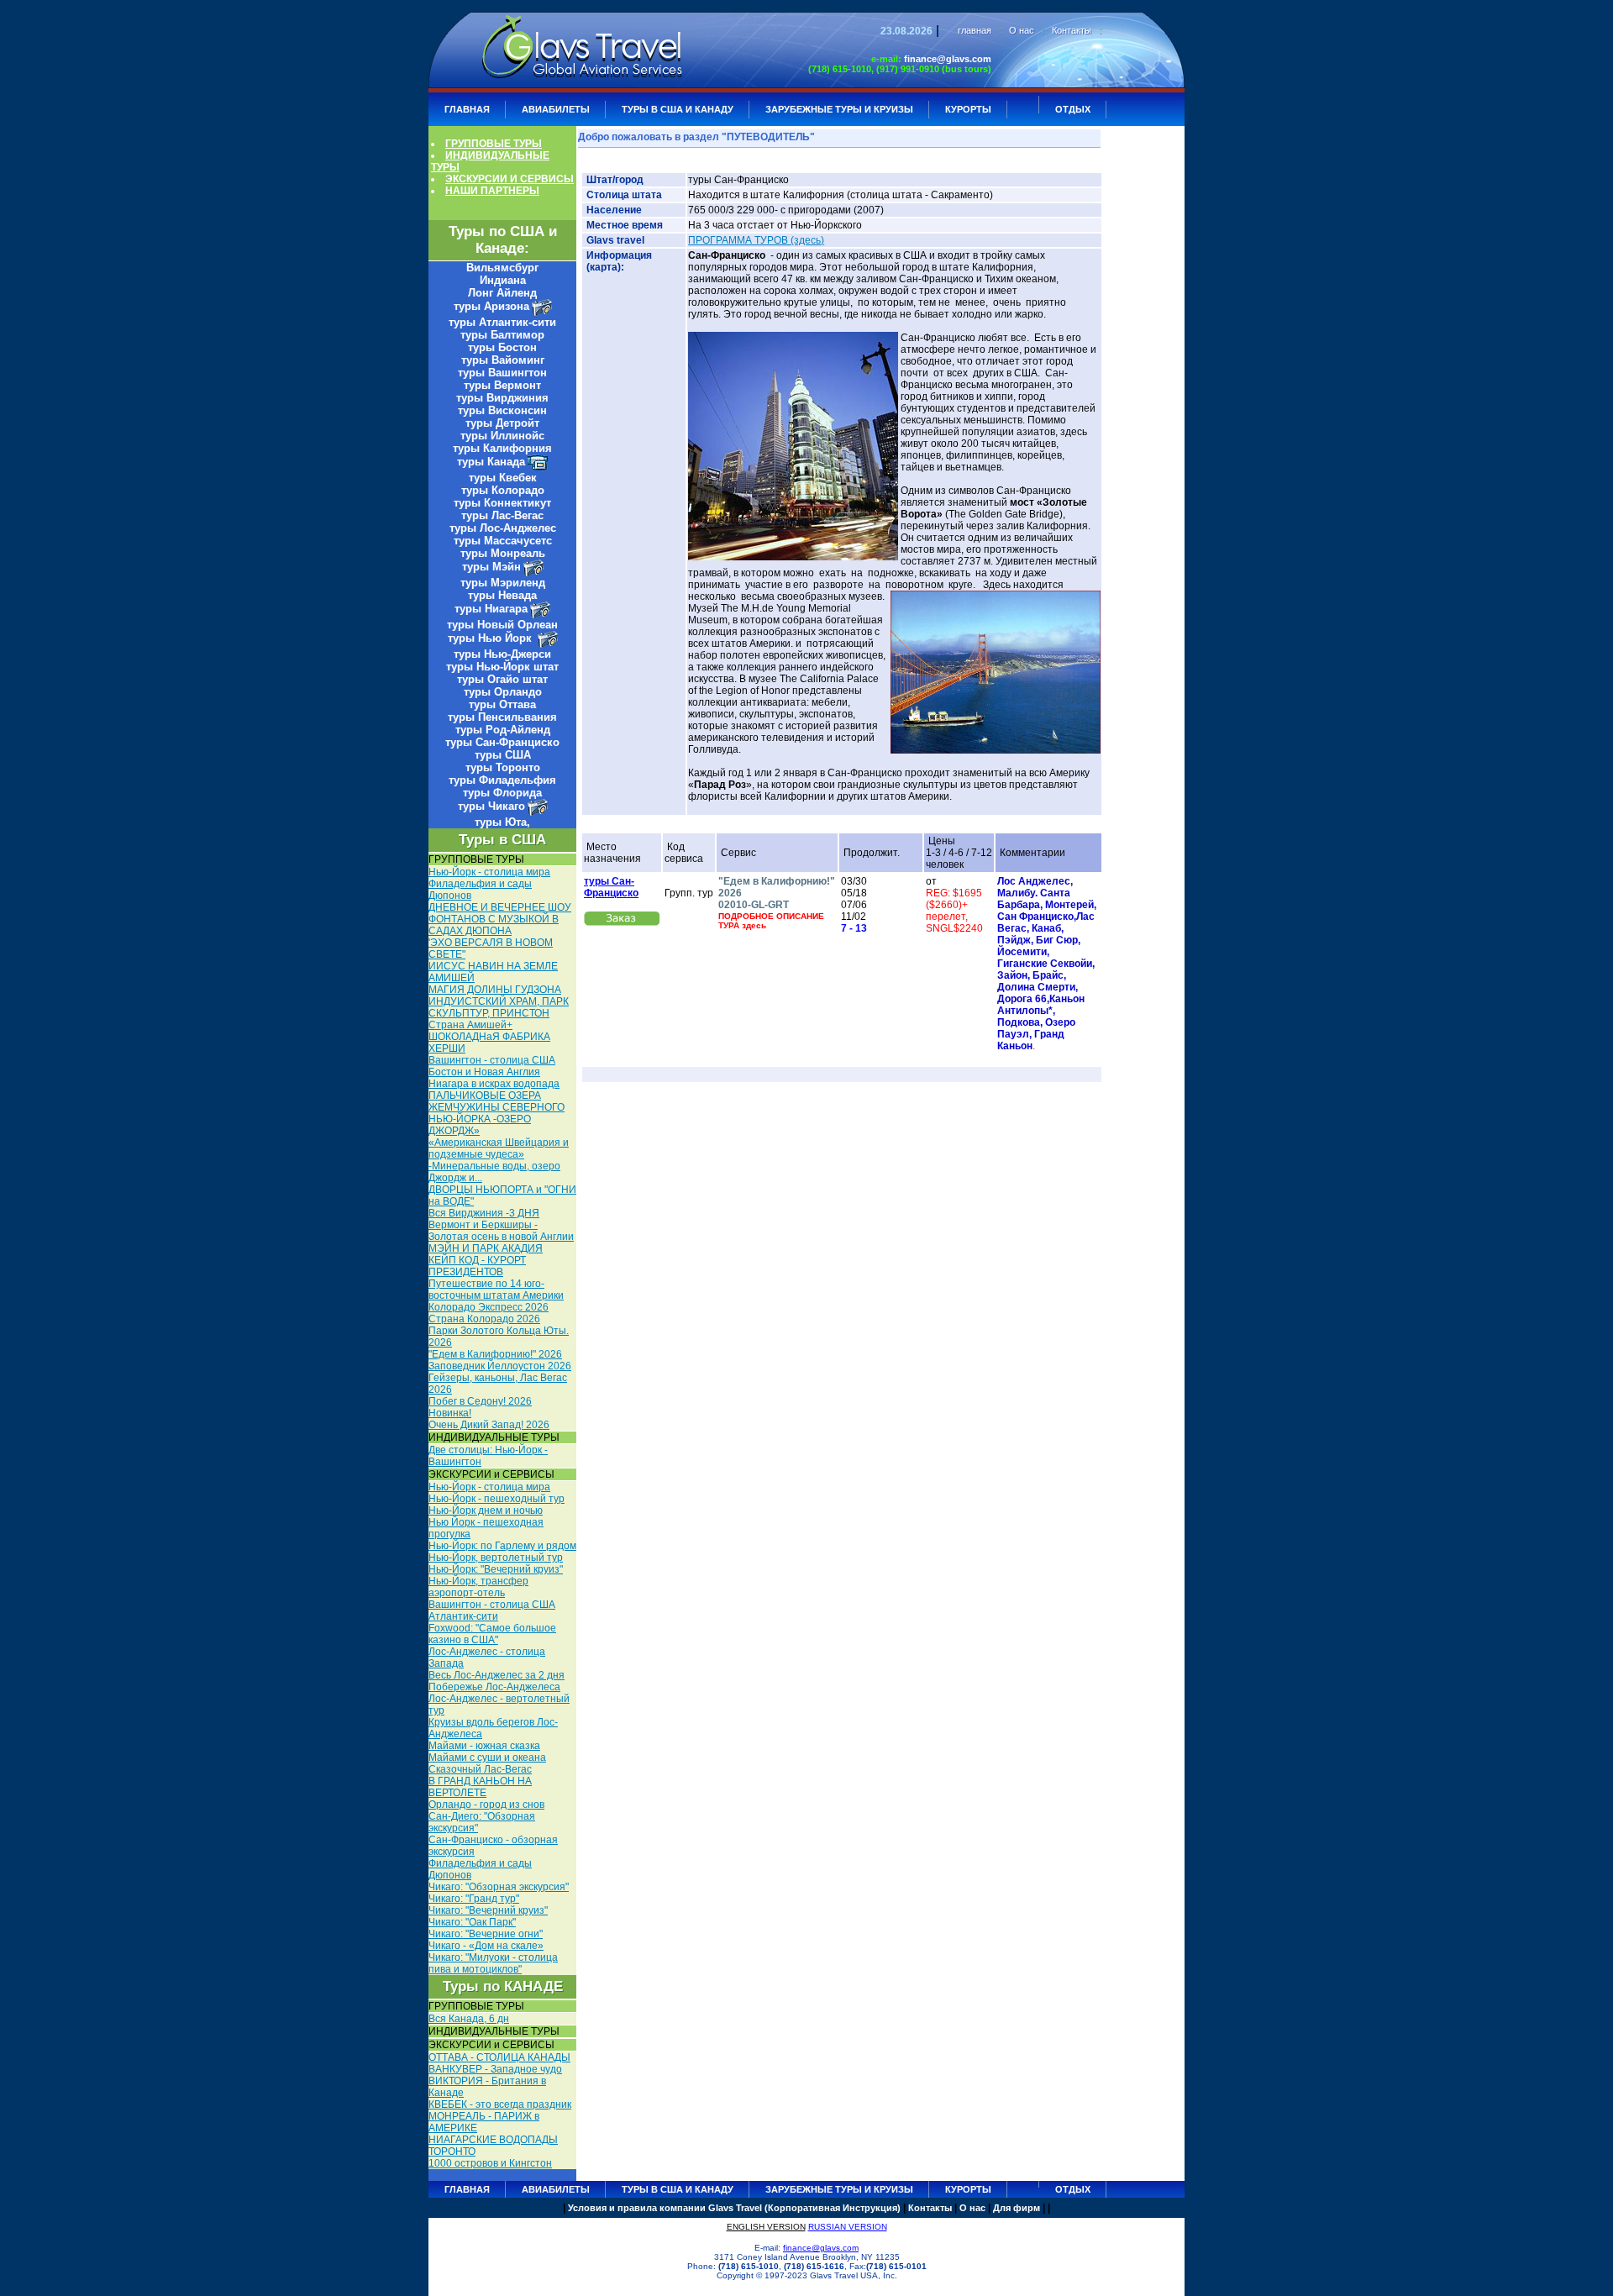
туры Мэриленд (503, 583)
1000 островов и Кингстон (490, 2163)
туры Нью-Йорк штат (502, 667)
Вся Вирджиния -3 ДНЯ (484, 1213)
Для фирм (1017, 2208)
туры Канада (491, 462)
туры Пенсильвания (502, 717)
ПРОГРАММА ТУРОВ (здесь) (756, 240)
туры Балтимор (502, 335)
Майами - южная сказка (484, 1746)
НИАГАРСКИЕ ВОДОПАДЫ (493, 2140)
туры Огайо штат (502, 679)
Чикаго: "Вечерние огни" (486, 1934)
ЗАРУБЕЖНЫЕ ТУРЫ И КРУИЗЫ (839, 109)
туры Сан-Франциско (502, 742)
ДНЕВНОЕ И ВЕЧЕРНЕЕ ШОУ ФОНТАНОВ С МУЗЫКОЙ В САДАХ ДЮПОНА (500, 919)
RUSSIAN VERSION (848, 2227)
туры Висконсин (502, 410)
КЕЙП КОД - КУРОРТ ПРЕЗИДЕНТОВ (477, 1266)
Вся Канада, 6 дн (469, 2019)
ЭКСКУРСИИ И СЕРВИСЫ (510, 179)
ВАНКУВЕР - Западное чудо (495, 2069)
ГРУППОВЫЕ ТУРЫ (494, 144)
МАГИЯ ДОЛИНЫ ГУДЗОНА (495, 990)
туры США (503, 755)
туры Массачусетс (503, 541)
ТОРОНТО (452, 2152)
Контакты (1072, 30)
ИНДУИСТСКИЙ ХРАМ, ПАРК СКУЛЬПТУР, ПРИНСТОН (499, 1007)
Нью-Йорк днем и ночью (486, 1511)
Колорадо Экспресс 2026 (489, 1307)
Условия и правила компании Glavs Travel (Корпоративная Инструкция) (734, 2208)
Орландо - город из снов (486, 1805)
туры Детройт (502, 423)
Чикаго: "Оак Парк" (472, 1922)
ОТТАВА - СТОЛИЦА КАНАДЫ (499, 2057)
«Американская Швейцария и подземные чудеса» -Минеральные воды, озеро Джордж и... (499, 1160)
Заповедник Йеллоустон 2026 (500, 1366)
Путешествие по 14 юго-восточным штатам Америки (496, 1290)
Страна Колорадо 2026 (484, 1319)
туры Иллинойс (502, 436)
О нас (1022, 30)
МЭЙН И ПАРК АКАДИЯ (486, 1248)
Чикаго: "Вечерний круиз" (488, 1910)
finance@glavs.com (948, 59)
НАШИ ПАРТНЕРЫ (492, 191)
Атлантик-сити (463, 1616)
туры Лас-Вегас (502, 515)
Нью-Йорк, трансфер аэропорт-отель (478, 1587)
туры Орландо (503, 692)
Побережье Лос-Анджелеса (494, 1687)
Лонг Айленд (502, 293)
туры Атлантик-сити (502, 322)
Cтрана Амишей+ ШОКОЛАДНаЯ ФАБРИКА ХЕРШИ (489, 1037)
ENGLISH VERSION (766, 2227)
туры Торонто (503, 767)
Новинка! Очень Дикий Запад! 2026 (489, 1419)
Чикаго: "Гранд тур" (474, 1899)
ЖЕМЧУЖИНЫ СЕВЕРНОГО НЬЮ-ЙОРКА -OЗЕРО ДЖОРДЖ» (497, 1119)
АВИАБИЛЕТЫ (556, 109)
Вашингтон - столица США (492, 1060)
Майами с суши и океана (487, 1757)
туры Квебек (503, 478)
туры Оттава (502, 704)
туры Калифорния (502, 448)
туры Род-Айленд (503, 730)
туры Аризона (491, 306)
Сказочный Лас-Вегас (480, 1769)
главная (975, 30)
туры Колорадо (503, 490)
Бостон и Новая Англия (484, 1072)
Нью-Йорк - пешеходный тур (497, 1499)
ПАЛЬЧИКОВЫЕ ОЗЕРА (485, 1095)
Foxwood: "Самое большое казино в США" (492, 1634)
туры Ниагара (491, 609)
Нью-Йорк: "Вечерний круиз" (496, 1569)
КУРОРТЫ (968, 109)
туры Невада (502, 595)
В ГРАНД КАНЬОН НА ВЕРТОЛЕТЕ (480, 1787)
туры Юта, (502, 822)
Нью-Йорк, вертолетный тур (496, 1558)
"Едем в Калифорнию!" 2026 (495, 1354)
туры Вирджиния (502, 398)
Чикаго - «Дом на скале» (486, 1946)
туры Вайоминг (503, 360)
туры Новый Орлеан (502, 625)
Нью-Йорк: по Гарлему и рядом (502, 1546)
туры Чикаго (491, 806)
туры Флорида (502, 793)
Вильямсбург (502, 268)
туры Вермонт (502, 385)
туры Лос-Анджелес (503, 528)
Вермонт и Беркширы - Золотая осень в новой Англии (501, 1231)
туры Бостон (502, 347)
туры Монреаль (503, 553)
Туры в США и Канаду (678, 109)
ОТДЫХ (1073, 109)
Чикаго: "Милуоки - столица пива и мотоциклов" (493, 1963)
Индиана (503, 280)
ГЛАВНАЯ (467, 109)
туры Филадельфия (502, 780)
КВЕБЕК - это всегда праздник (500, 2104)
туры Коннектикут (502, 503)
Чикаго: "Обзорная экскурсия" (499, 1887)
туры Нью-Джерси (502, 654)
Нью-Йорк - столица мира (489, 872)
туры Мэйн (491, 567)
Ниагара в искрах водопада (494, 1084)
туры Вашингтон (502, 373)
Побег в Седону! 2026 (480, 1401)
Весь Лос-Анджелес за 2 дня (497, 1675)
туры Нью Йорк (491, 638)
